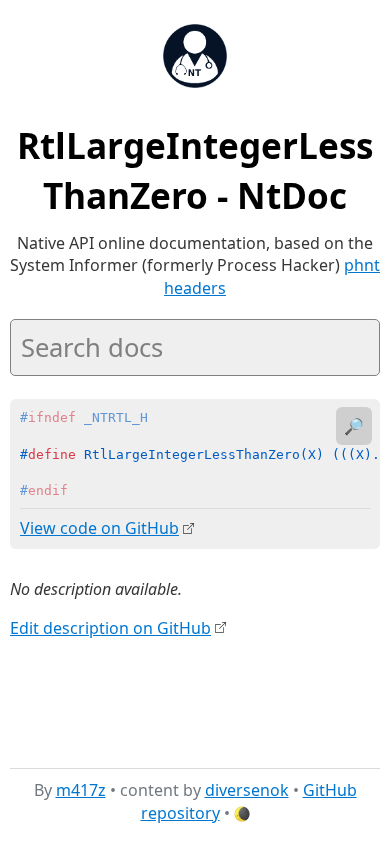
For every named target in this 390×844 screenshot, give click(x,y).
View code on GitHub (99, 528)
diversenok (247, 790)
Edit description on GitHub (110, 628)
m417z (81, 790)
